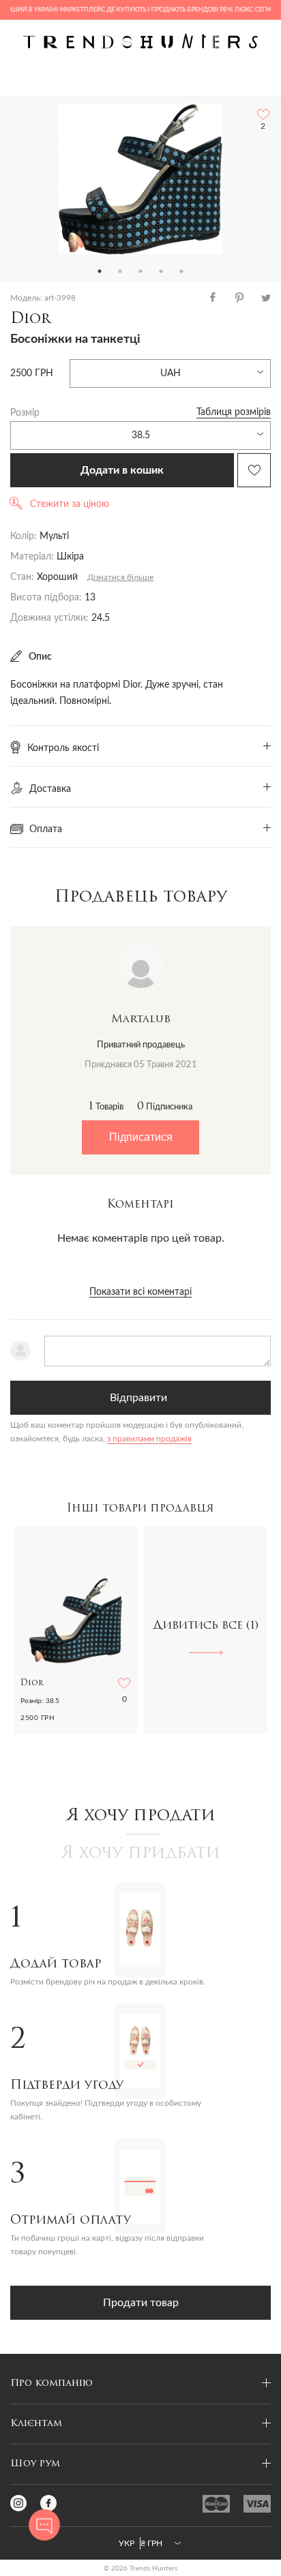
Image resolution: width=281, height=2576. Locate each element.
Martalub (141, 1019)
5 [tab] (181, 271)
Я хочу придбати (140, 1854)
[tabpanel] (140, 179)
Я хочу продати (141, 1816)
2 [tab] (120, 271)
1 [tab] (100, 271)
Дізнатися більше (120, 577)
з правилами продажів (149, 1439)
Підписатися (141, 1137)
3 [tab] (140, 271)
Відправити (138, 1398)
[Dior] (140, 179)
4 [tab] (161, 271)
